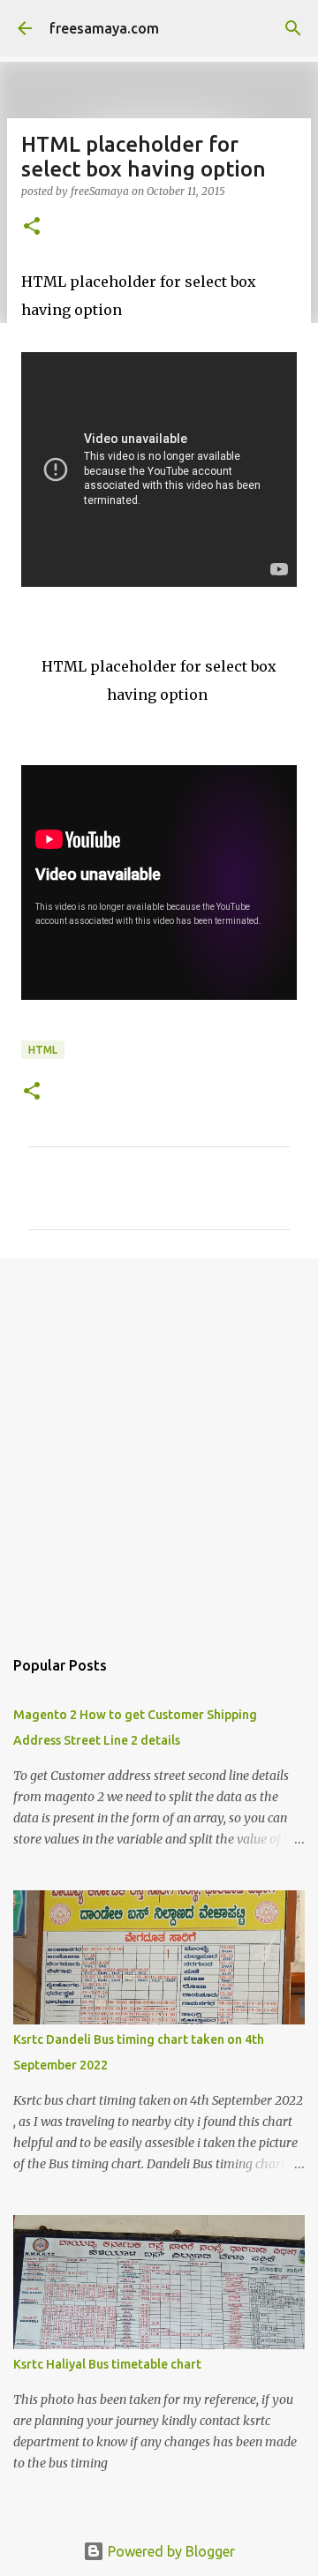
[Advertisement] (159, 1444)
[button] (32, 227)
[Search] (293, 28)
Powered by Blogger (170, 2551)
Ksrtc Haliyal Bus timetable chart (107, 2364)
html (43, 1050)
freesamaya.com (104, 28)
